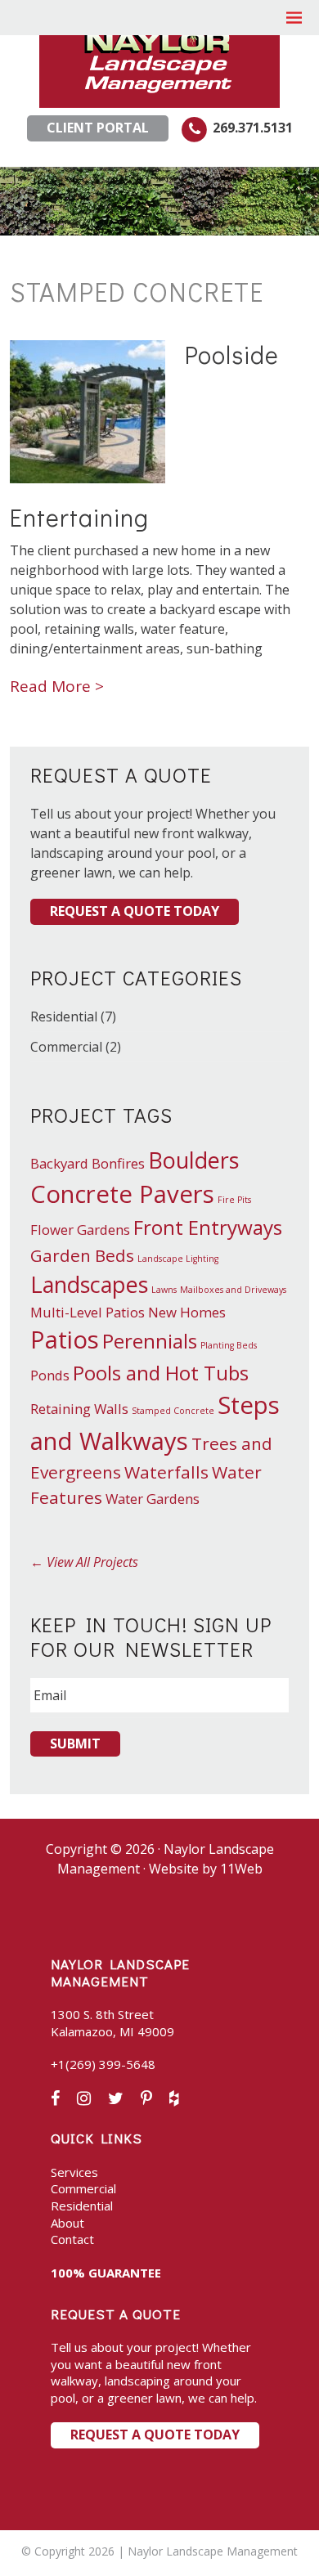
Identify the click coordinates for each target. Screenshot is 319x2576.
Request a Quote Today (135, 911)
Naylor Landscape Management (160, 56)
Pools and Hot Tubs (161, 1373)
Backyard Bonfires (88, 1163)
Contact (72, 2239)
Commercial (66, 1047)
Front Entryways (208, 1227)
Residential (64, 1016)
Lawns (164, 1290)
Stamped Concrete (173, 1411)
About (67, 2223)
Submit (75, 1744)
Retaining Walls (79, 1409)
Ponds (50, 1375)
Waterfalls (166, 1472)
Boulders (193, 1160)
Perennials (150, 1341)
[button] (294, 18)
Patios (65, 1340)
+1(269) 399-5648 (103, 2064)
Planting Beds (229, 1345)
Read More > (57, 686)
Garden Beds (82, 1255)
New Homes (187, 1312)
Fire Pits (234, 1200)
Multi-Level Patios (88, 1312)
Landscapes (89, 1284)
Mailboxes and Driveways (233, 1290)
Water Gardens (153, 1499)
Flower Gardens (80, 1230)
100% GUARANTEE (106, 2273)
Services (74, 2172)
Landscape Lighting (178, 1259)
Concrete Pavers (122, 1194)
